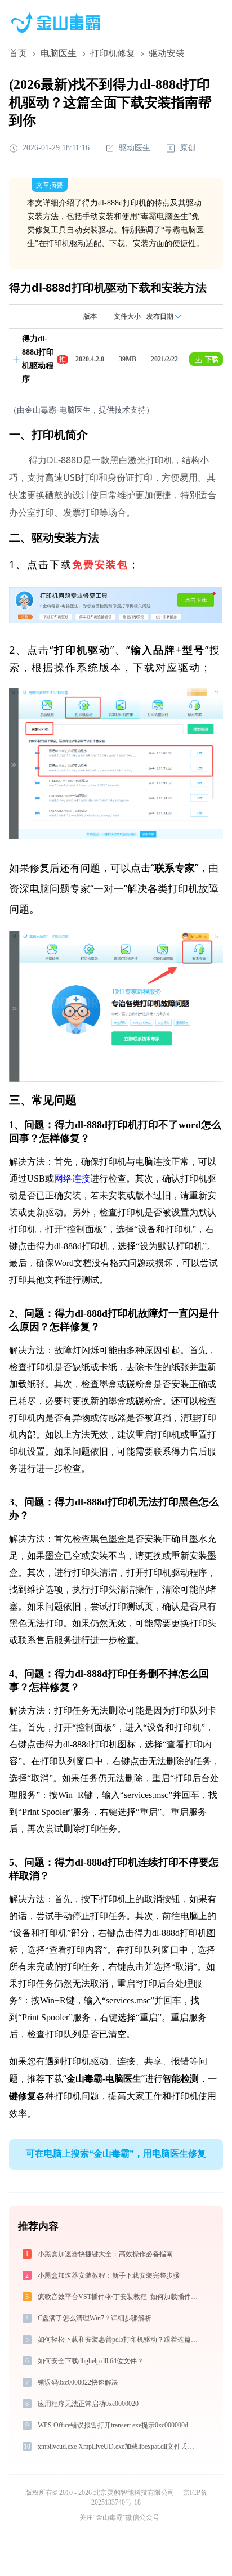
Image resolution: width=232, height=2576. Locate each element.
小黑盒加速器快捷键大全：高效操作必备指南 (105, 2254)
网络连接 (72, 1179)
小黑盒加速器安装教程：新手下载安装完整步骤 (109, 2275)
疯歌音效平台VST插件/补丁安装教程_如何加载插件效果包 (119, 2297)
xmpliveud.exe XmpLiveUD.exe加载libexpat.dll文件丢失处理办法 (119, 2447)
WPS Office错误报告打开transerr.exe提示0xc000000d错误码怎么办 (119, 2425)
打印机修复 (113, 53)
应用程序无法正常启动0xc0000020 (88, 2404)
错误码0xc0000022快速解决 (78, 2382)
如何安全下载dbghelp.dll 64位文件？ (91, 2361)
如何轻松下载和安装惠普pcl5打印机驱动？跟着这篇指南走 (119, 2340)
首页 (18, 53)
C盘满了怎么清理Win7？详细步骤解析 (95, 2318)
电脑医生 (59, 53)
